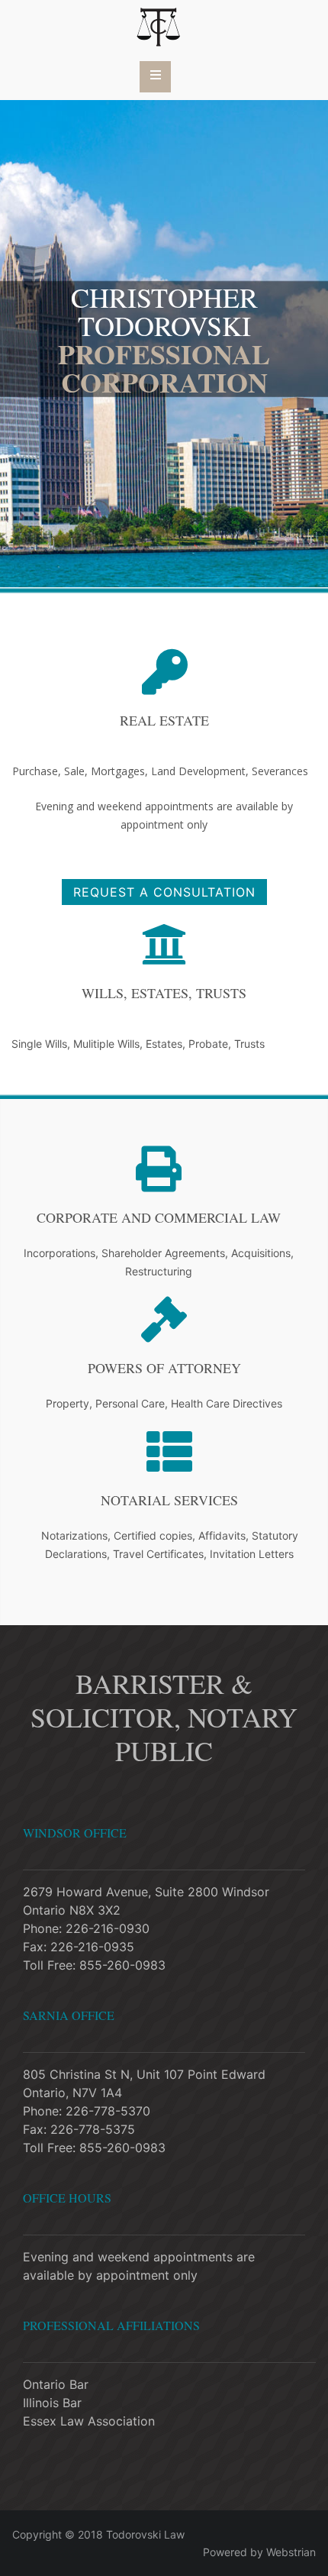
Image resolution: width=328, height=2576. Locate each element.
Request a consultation (164, 892)
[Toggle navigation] (155, 77)
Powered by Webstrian (259, 2552)
